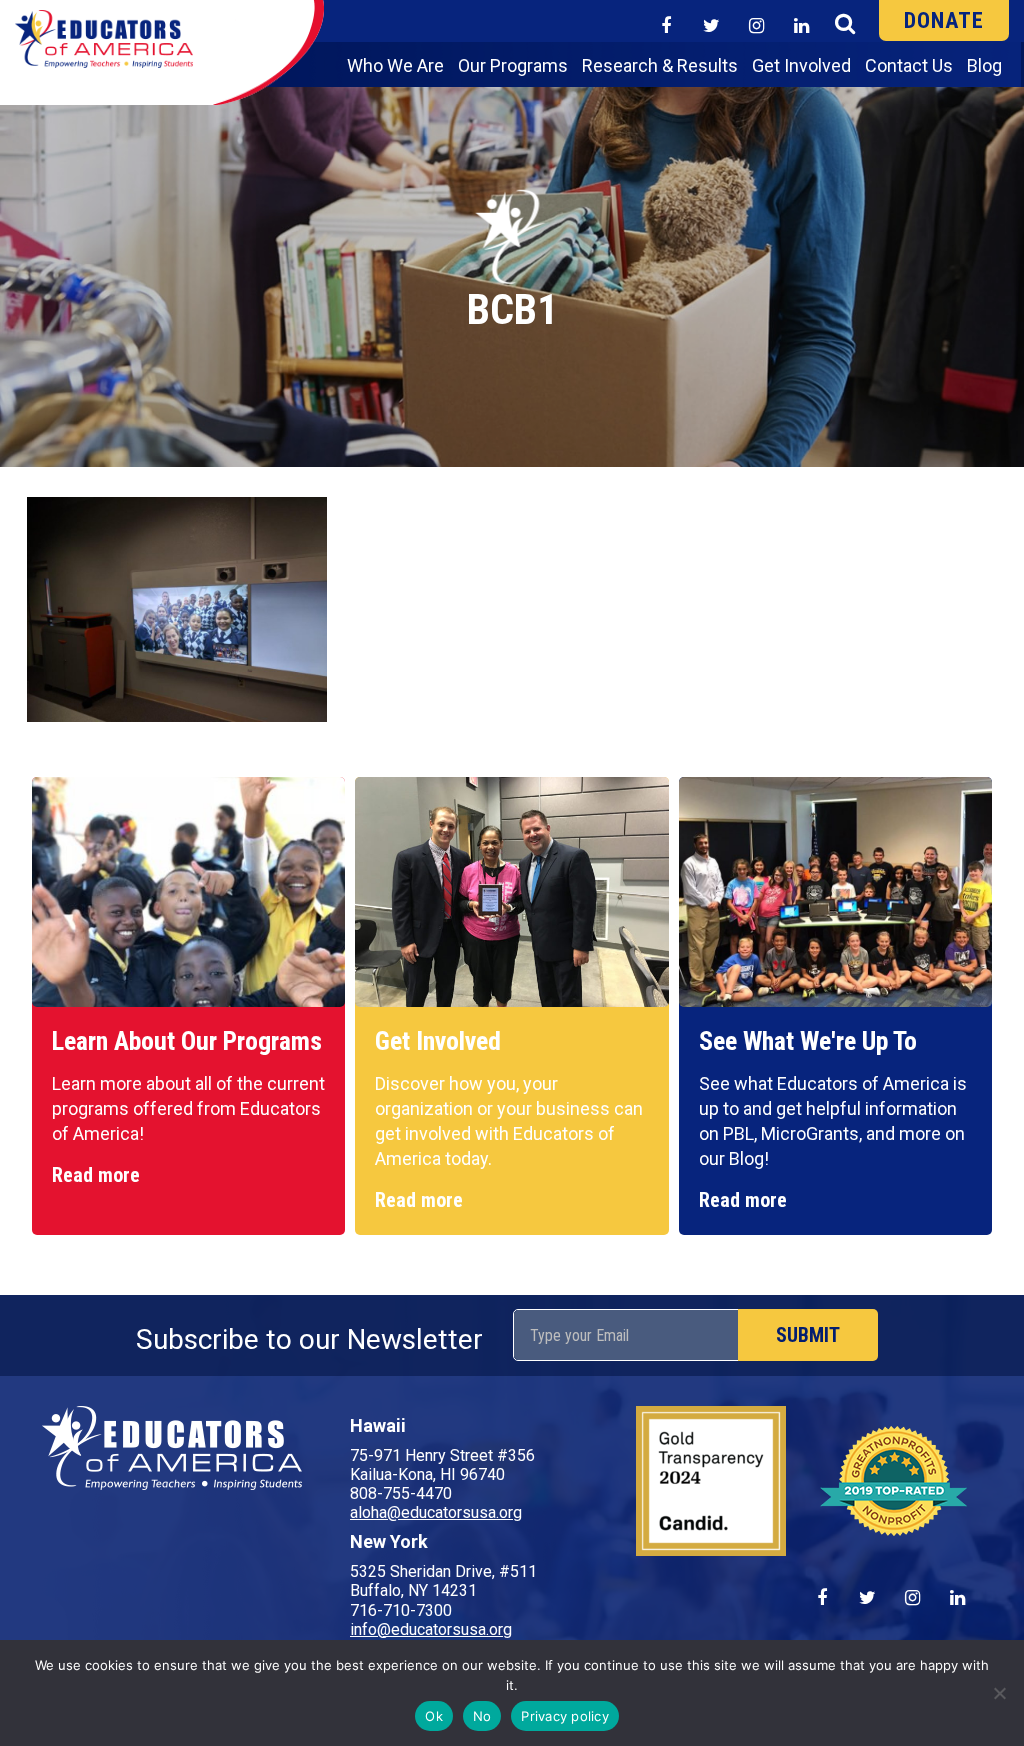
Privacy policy (565, 1716)
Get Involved (801, 65)
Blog (984, 65)
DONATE (944, 20)
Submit (808, 1335)
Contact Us (909, 65)
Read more (96, 1175)
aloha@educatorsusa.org (436, 1512)
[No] (999, 1693)
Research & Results (660, 65)
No (482, 1716)
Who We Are (395, 65)
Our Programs (513, 65)
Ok (434, 1716)
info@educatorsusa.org (431, 1629)
